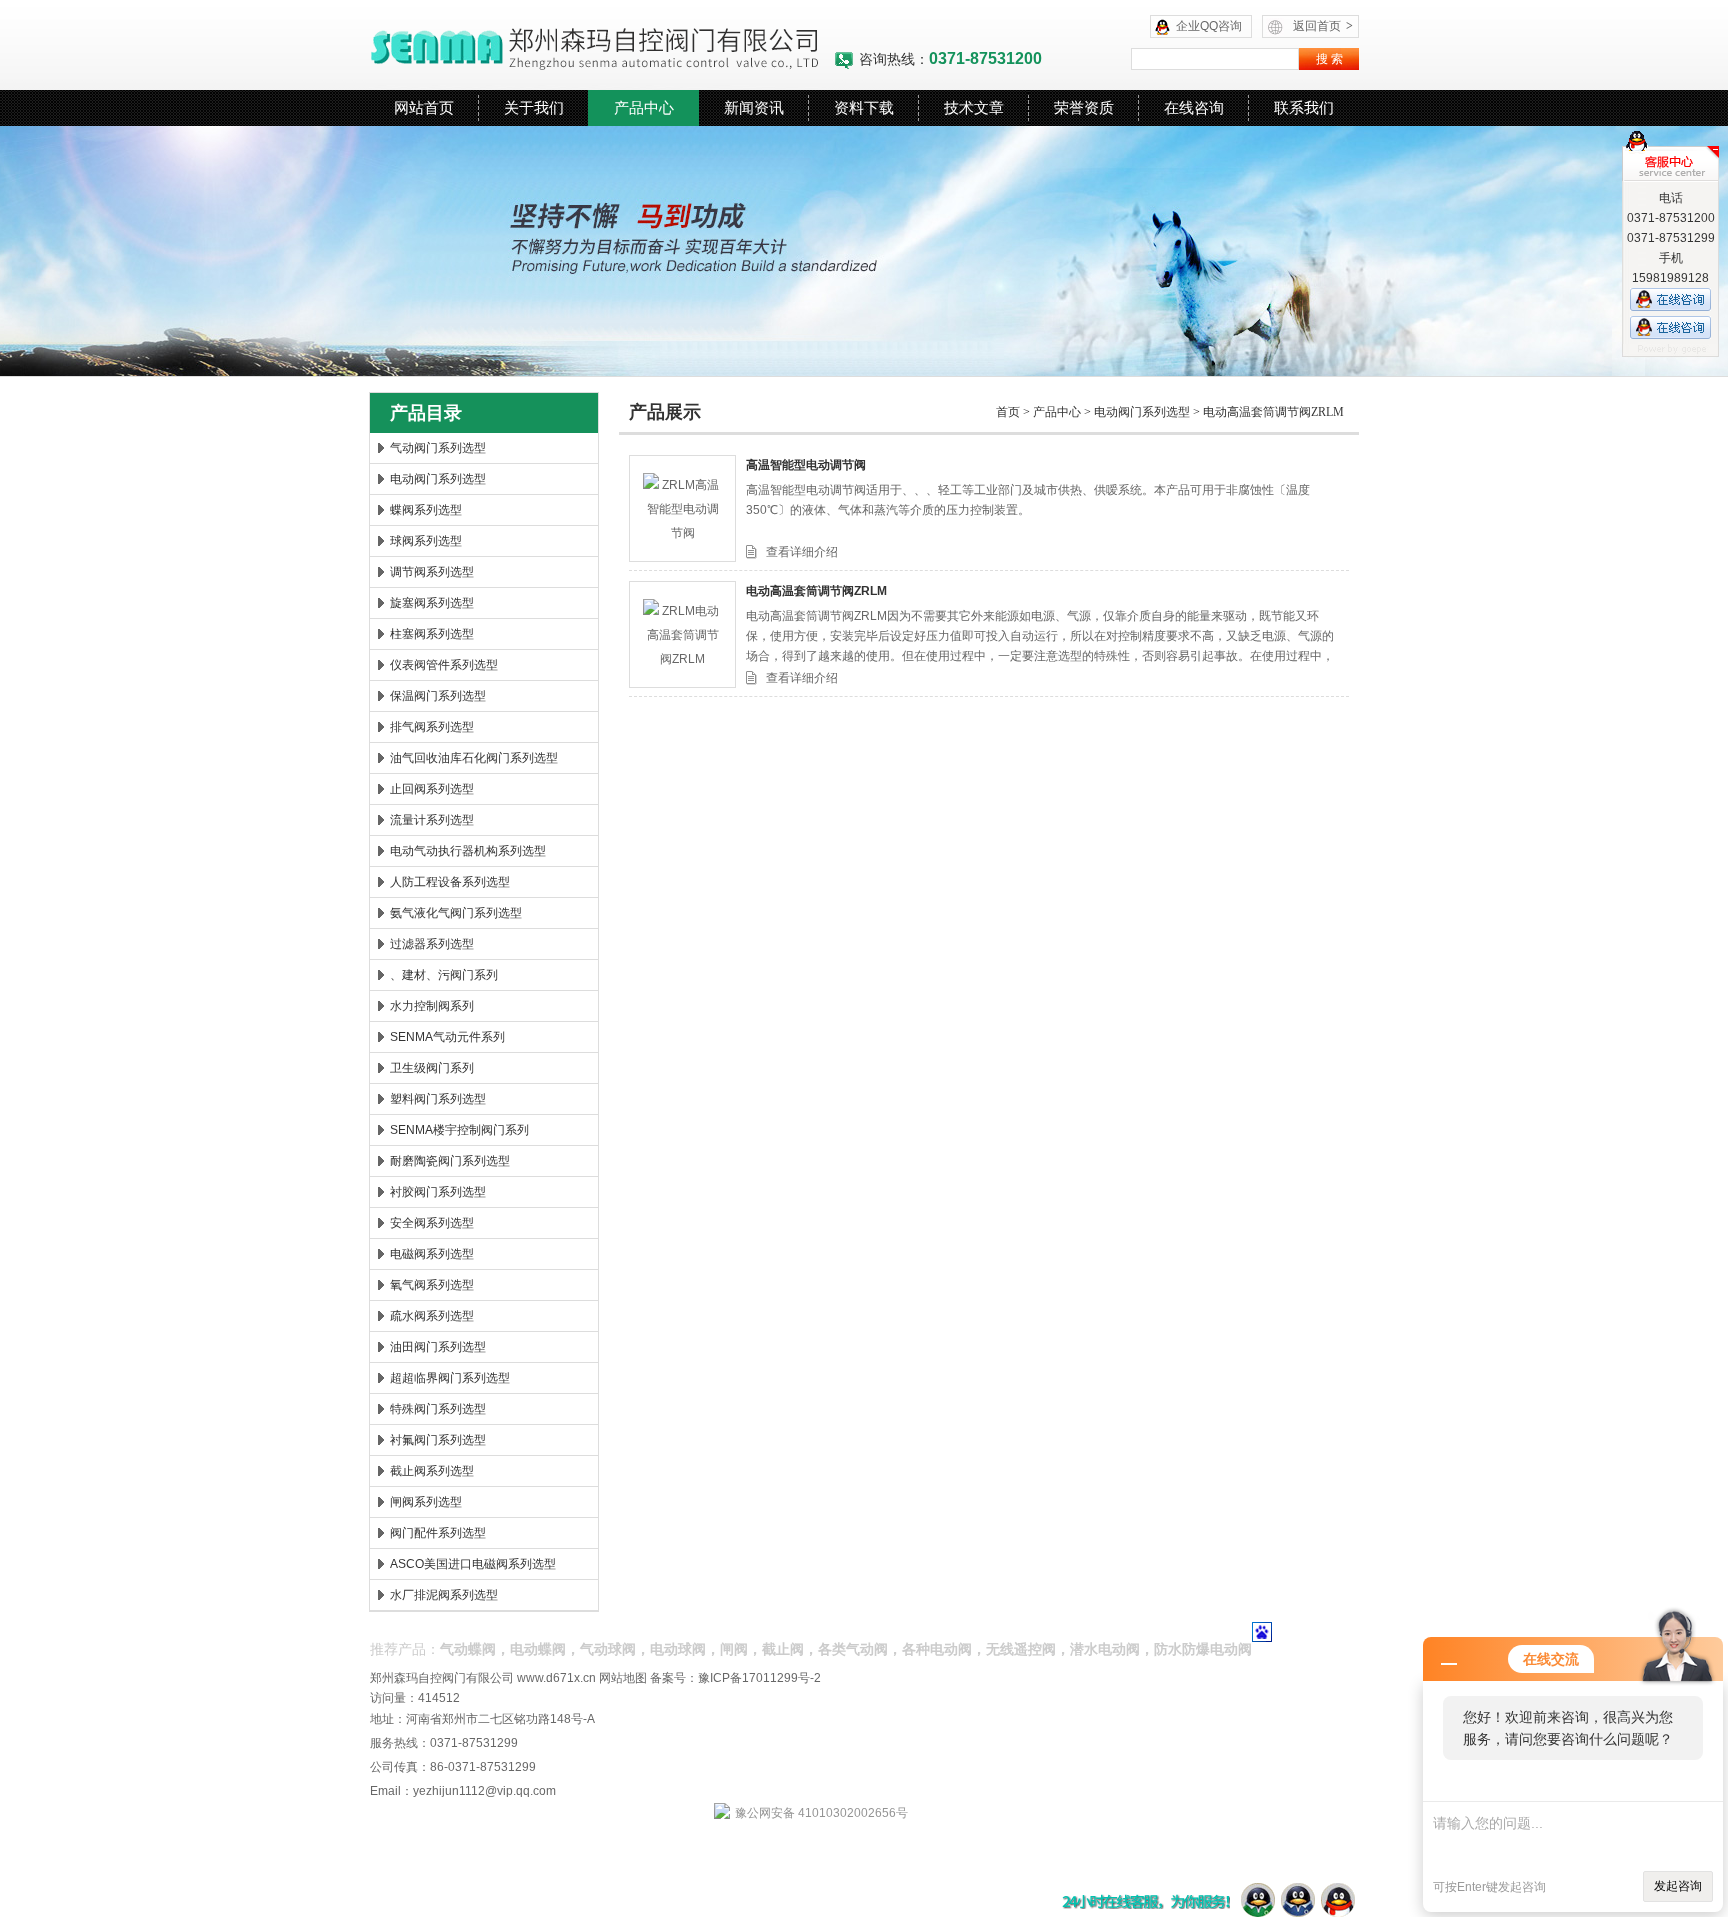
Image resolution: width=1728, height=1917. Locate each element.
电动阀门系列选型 (438, 479)
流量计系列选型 (432, 820)
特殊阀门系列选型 (438, 1409)
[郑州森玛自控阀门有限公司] (601, 45)
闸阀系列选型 (426, 1502)
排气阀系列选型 (432, 727)
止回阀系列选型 (432, 789)
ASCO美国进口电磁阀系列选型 (473, 1564)
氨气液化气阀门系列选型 (456, 913)
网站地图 (623, 1678)
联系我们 (1304, 107)
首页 (1008, 412)
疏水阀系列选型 (432, 1316)
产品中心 (644, 107)
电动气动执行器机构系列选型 (468, 851)
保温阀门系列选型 (438, 696)
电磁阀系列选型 (432, 1254)
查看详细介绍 (802, 552)
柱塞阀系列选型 (432, 634)
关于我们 (534, 107)
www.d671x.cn (556, 1678)
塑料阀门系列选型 (438, 1099)
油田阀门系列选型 (438, 1347)
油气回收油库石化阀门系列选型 (474, 758)
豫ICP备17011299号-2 (759, 1678)
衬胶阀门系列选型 (438, 1192)
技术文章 (974, 107)
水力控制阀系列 (432, 1006)
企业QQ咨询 (1209, 26)
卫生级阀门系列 (432, 1068)
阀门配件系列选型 (438, 1533)
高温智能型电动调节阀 (806, 465)
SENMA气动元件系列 (447, 1037)
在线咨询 (1194, 107)
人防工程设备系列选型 (450, 882)
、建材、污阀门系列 (444, 975)
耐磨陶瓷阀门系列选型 (450, 1161)
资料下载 (864, 107)
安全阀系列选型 (432, 1223)
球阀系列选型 (426, 541)
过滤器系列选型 (432, 944)
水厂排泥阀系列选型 (444, 1595)
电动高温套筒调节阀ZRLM (1273, 412)
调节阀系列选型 (432, 572)
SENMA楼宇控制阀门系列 (459, 1130)
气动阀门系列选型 (438, 448)
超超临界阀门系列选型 (450, 1378)
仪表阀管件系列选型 (444, 665)
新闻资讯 (754, 107)
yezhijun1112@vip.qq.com (484, 1791)
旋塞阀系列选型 (432, 603)
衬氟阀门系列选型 (438, 1440)
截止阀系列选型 (432, 1471)
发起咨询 (1678, 1886)
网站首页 (424, 107)
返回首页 (1323, 26)
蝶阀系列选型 (426, 510)
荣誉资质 (1084, 107)
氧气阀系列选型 (432, 1285)
